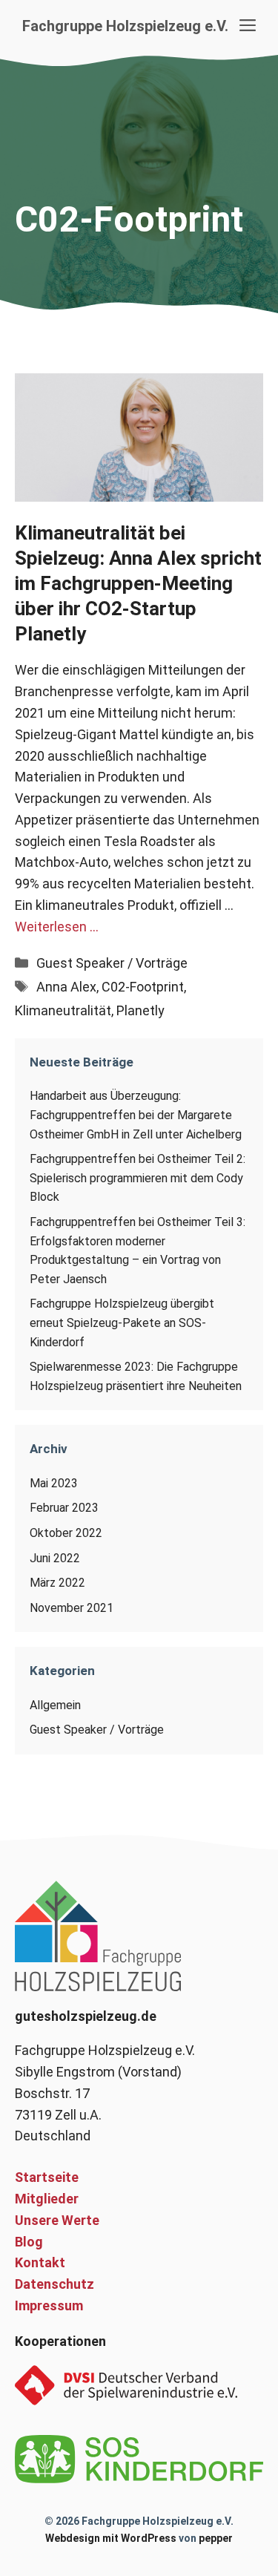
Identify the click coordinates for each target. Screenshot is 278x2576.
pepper (216, 2538)
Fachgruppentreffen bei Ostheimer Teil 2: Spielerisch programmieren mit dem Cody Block (138, 1178)
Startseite (47, 2177)
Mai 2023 (54, 1483)
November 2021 (72, 1608)
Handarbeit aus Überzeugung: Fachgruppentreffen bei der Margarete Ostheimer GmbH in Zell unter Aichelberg (136, 1115)
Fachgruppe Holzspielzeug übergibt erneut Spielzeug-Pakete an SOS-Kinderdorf (122, 1323)
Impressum (49, 2305)
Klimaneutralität (63, 1010)
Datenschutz (54, 2284)
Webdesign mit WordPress (111, 2538)
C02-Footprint (143, 987)
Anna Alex (66, 987)
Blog (29, 2242)
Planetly (140, 1010)
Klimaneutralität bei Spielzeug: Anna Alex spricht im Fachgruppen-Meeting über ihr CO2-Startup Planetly (138, 583)
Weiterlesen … (57, 927)
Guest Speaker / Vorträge (112, 963)
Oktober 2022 (66, 1533)
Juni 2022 (55, 1558)
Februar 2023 (64, 1508)
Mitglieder (47, 2199)
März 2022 (57, 1583)
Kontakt (40, 2262)
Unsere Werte (57, 2220)
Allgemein (55, 1705)
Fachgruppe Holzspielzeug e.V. (125, 26)
